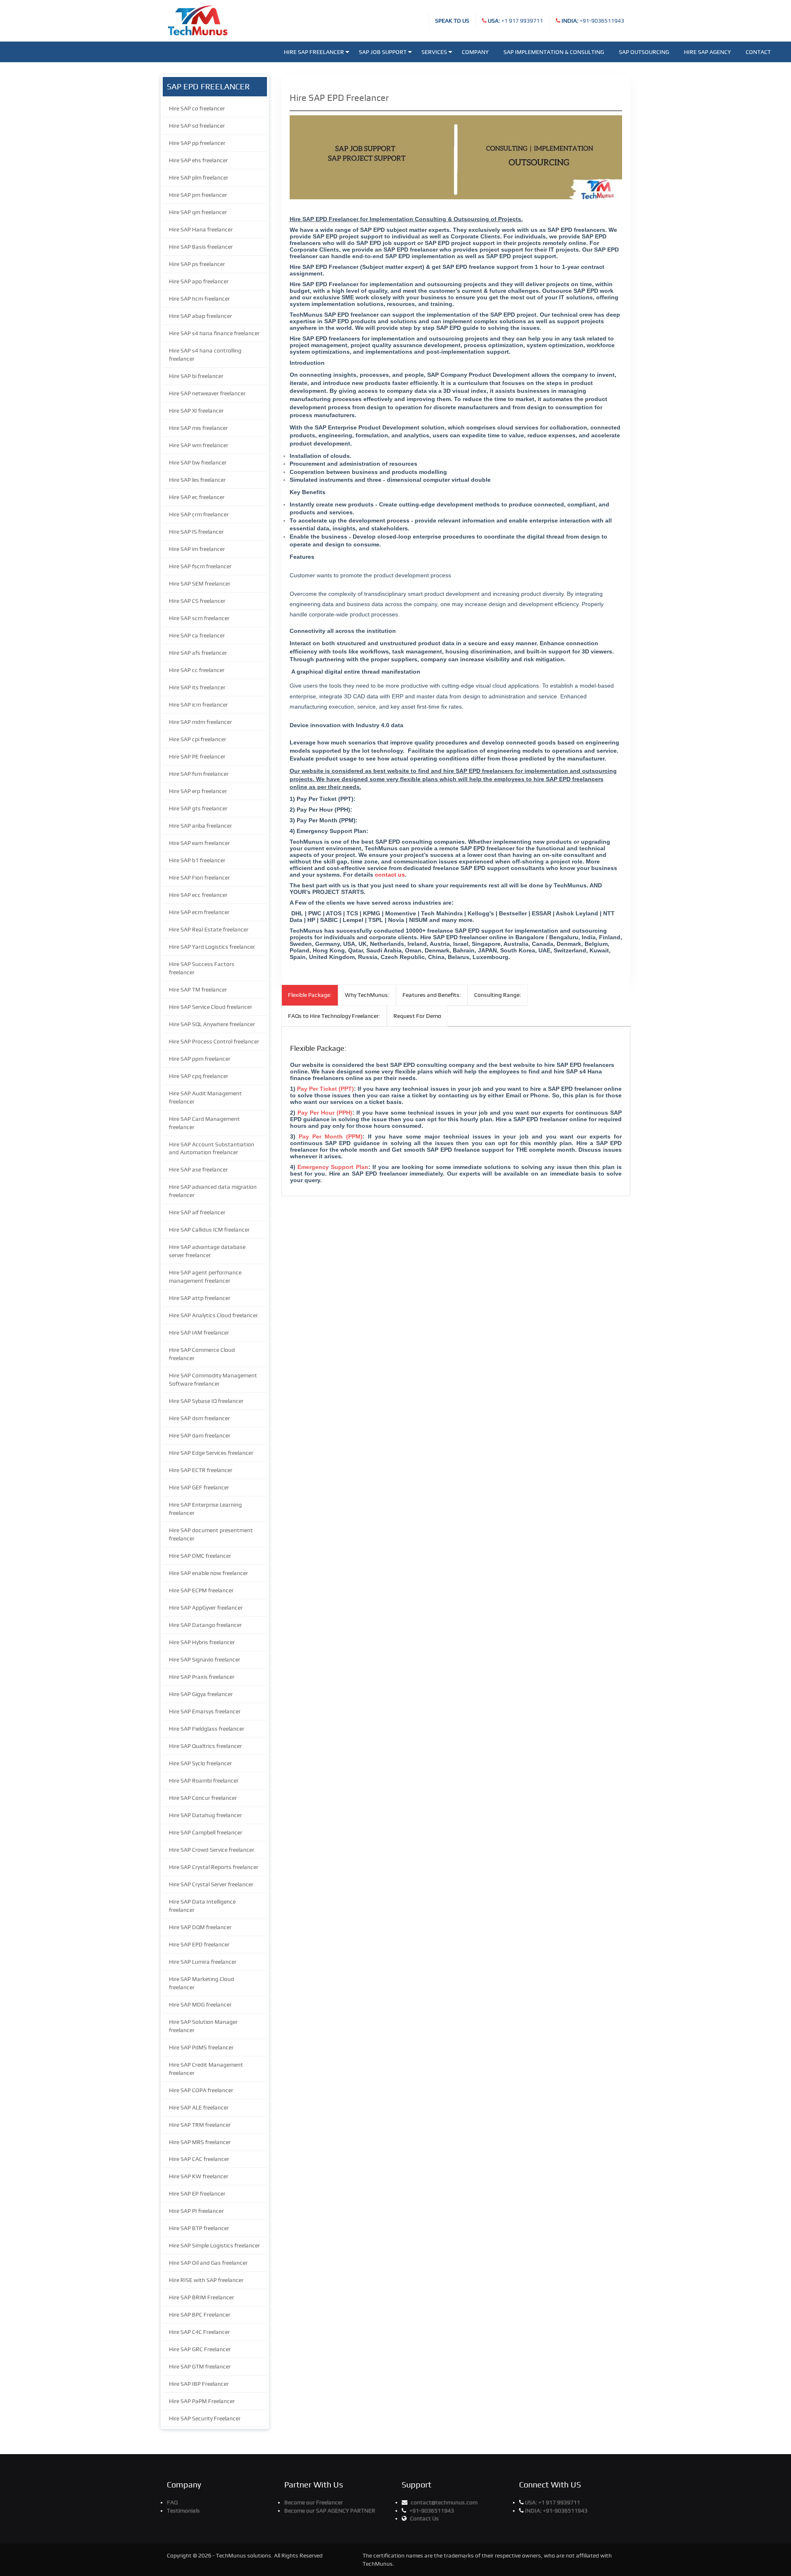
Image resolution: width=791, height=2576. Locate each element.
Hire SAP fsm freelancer (199, 774)
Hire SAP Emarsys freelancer (205, 1711)
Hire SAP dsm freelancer (199, 1418)
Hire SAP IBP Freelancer (199, 2384)
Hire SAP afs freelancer (198, 653)
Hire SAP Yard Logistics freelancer (212, 947)
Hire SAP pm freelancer (198, 195)
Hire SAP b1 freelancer (197, 860)
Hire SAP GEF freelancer (199, 1487)
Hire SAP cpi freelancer (198, 739)
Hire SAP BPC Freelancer (200, 2315)
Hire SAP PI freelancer (196, 2211)
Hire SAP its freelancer (197, 687)
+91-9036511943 (593, 21)
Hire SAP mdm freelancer (200, 722)
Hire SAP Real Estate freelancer (209, 929)
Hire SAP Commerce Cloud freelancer (202, 1354)
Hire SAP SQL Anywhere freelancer (212, 1024)
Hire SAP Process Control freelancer (214, 1041)
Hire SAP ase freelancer (198, 1169)
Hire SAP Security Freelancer (205, 2418)
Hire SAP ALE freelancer (199, 2107)
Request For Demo (417, 1016)
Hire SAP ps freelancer (197, 264)
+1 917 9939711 (515, 21)
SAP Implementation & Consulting (554, 52)
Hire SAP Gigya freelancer (201, 1694)
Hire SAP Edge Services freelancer (211, 1453)
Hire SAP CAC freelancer (199, 2159)
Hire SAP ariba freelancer (200, 826)
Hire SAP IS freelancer (196, 532)
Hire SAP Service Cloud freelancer (211, 1007)
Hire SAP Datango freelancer (205, 1625)
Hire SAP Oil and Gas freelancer (208, 2263)
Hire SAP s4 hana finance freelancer (214, 333)
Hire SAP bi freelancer (196, 376)
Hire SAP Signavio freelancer (205, 1659)
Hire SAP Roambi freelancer (204, 1780)
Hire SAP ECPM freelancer (201, 1590)
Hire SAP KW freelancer (199, 2176)
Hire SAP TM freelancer (198, 989)
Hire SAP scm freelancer (199, 618)
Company (475, 52)
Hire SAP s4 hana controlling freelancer (205, 355)
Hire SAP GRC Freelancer (200, 2349)
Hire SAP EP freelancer (197, 2193)
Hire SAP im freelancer (197, 549)
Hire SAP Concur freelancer (203, 1798)
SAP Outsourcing (644, 52)
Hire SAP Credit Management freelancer (206, 2069)
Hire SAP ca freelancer (197, 635)
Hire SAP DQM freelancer (200, 1927)
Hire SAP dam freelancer (200, 1435)
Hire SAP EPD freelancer (199, 1944)
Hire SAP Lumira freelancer (203, 1962)
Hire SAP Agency (707, 52)
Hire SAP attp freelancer (200, 1298)
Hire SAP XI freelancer (196, 411)
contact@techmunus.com (444, 2502)
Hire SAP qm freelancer (198, 212)
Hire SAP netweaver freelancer (207, 393)
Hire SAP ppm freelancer (200, 1059)
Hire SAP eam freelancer (199, 843)
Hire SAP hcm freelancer (199, 299)
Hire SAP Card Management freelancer (204, 1123)
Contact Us (424, 2518)
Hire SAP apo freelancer (199, 281)
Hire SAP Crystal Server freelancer (211, 1884)
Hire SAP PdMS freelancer (201, 2047)
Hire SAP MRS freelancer (200, 2142)
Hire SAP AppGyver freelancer (206, 1608)
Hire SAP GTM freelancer (200, 2366)
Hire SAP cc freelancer (197, 670)
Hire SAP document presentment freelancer (211, 1534)
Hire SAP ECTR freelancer (201, 1470)
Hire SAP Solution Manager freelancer (203, 2026)
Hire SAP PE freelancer (197, 756)
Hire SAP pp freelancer (197, 143)
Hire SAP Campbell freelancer (206, 1832)
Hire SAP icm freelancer (198, 705)
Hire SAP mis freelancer (198, 428)
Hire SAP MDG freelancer (200, 2004)
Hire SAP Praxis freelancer (202, 1677)
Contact (758, 52)
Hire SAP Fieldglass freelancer (207, 1729)
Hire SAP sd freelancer (197, 126)
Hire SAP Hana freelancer (201, 229)
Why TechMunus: (367, 995)
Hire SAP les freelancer (197, 480)
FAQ (172, 2502)
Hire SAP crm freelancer (199, 514)
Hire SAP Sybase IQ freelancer (206, 1401)
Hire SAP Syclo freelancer (200, 1763)
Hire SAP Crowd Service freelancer (212, 1850)
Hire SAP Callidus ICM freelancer (209, 1230)
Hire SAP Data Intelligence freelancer (202, 1906)
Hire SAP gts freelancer (198, 808)
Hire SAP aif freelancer (197, 1212)
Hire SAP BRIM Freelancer (201, 2297)
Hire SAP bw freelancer (198, 462)
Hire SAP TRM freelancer (200, 2125)
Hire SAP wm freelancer (199, 445)
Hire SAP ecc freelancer (198, 895)
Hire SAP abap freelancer (200, 316)
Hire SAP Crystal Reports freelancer (214, 1867)
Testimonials (183, 2511)
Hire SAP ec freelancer (197, 497)
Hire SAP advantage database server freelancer (207, 1251)
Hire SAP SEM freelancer (200, 583)
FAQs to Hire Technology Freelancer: (334, 1016)
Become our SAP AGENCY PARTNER (330, 2511)
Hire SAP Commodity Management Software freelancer (213, 1379)
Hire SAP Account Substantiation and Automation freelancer (212, 1148)
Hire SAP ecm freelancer (199, 912)
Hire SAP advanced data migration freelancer (213, 1191)
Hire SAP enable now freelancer (208, 1573)
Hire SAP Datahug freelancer (205, 1815)
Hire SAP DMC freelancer (200, 1556)
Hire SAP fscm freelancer (200, 566)
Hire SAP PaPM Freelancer (202, 2401)
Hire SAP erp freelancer (198, 791)
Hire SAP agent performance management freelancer (205, 1276)
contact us (390, 875)
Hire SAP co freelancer (197, 108)
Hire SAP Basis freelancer (201, 247)
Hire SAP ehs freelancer (198, 160)
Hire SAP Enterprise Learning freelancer (205, 1509)
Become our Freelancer (314, 2502)
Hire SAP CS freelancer (197, 601)
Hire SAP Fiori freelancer (199, 877)
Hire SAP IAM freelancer (199, 1332)
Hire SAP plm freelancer (199, 177)
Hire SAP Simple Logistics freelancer (214, 2245)
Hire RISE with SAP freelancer (206, 2280)
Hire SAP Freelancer (314, 52)
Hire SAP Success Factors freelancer (202, 968)
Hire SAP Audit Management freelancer (205, 1097)
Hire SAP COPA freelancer (201, 2090)
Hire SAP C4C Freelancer (199, 2332)
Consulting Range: (498, 995)
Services (434, 52)
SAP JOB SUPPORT (383, 52)
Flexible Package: (310, 995)
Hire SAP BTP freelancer (199, 2228)
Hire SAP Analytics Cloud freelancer (213, 1315)
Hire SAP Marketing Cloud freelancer (201, 1983)
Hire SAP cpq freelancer (199, 1076)
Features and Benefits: (432, 995)
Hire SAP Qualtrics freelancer (205, 1746)
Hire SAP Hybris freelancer (202, 1642)
